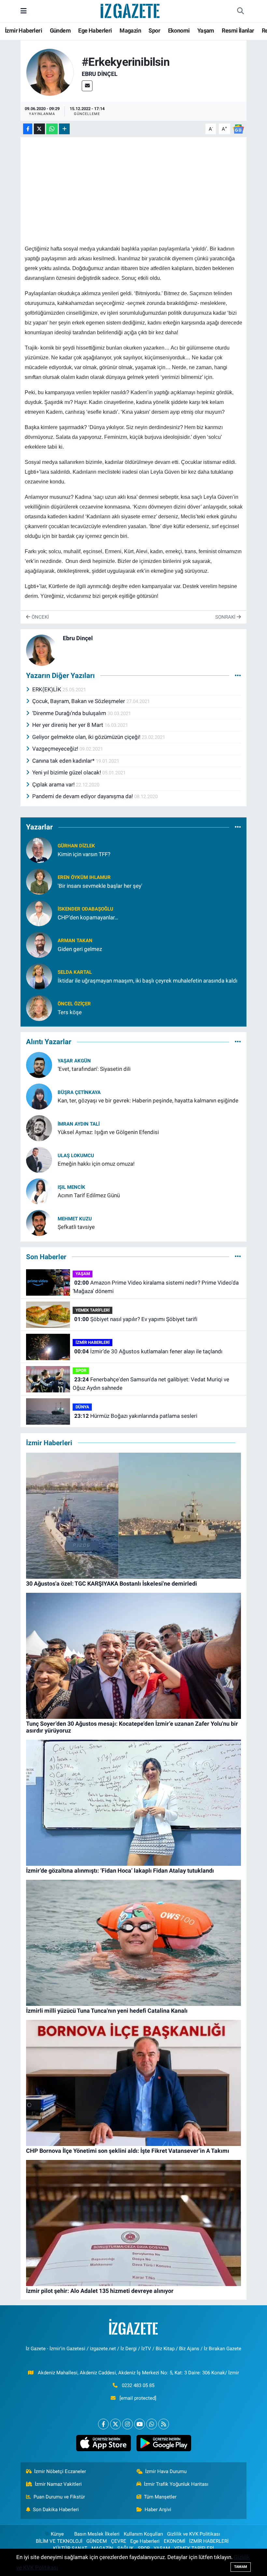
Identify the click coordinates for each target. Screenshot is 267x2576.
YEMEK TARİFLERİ (93, 1310)
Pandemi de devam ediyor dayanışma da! (83, 796)
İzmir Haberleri (23, 30)
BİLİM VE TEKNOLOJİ (59, 2541)
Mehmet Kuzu (75, 1219)
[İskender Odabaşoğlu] (39, 913)
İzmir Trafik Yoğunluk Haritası (176, 2484)
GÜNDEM (97, 2541)
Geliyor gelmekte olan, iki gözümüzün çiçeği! (87, 737)
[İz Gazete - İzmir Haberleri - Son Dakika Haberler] (131, 10)
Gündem (60, 30)
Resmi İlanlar (238, 30)
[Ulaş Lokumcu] (39, 1159)
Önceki (40, 617)
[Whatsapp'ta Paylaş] (52, 129)
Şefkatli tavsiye (76, 1227)
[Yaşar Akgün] (39, 1064)
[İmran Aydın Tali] (39, 1128)
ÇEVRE (119, 2541)
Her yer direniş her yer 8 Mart (68, 725)
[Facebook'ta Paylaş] (28, 129)
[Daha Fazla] (64, 129)
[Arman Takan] (39, 944)
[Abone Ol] (238, 128)
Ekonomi (179, 30)
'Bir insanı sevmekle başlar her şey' (100, 886)
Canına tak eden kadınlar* (64, 761)
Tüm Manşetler (160, 2497)
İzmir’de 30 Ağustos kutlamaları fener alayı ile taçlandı (148, 1351)
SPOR (81, 1370)
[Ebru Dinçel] (50, 72)
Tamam (241, 2567)
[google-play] (164, 2443)
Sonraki (226, 617)
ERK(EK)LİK (47, 689)
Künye (57, 2534)
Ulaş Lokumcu (76, 1156)
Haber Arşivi (158, 2510)
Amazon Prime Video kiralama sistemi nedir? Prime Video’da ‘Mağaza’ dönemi (155, 1287)
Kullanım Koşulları (143, 2534)
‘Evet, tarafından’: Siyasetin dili (94, 1069)
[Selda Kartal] (39, 976)
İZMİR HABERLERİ (93, 1342)
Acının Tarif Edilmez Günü (89, 1195)
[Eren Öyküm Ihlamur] (39, 881)
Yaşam (206, 30)
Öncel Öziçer (74, 1004)
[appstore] (103, 2443)
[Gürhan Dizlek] (39, 850)
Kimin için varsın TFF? (84, 854)
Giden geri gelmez (80, 949)
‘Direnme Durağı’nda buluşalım (70, 713)
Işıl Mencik (71, 1187)
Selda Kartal (75, 972)
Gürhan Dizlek (76, 846)
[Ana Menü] (24, 11)
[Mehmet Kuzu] (39, 1222)
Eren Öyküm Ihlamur (84, 877)
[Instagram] (127, 2424)
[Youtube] (140, 2424)
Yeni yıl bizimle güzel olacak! (67, 772)
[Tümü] (238, 827)
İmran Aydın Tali (79, 1124)
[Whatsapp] (152, 2424)
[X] (115, 2424)
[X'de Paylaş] (39, 129)
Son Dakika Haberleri (56, 2510)
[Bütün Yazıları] (238, 675)
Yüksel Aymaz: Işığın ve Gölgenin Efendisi (108, 1132)
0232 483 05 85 (138, 2385)
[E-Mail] (87, 86)
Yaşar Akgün (74, 1061)
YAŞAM (83, 1274)
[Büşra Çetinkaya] (39, 1096)
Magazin (130, 30)
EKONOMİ (175, 2541)
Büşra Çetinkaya (79, 1092)
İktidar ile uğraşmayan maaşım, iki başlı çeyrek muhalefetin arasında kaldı (148, 981)
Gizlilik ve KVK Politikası (194, 2534)
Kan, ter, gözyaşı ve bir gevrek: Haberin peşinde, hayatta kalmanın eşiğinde (148, 1101)
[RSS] (164, 2424)
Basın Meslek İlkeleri (97, 2534)
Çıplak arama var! (54, 784)
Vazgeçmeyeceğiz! (56, 749)
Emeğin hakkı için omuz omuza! (96, 1164)
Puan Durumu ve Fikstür (59, 2497)
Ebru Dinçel (100, 74)
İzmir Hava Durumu (166, 2471)
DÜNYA (82, 1407)
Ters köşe (70, 1012)
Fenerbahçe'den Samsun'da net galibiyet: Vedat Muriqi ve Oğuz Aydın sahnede (151, 1384)
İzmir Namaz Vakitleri (58, 2484)
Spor (154, 30)
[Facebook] (103, 2424)
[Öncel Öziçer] (39, 1008)
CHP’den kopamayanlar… (88, 917)
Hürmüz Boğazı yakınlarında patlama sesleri (136, 1416)
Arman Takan (75, 941)
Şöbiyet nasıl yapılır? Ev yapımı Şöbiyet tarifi (136, 1319)
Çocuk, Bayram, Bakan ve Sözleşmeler (79, 701)
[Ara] (240, 11)
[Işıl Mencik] (39, 1191)
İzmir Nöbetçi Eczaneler (60, 2471)
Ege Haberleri (95, 30)
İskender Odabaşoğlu (85, 909)
